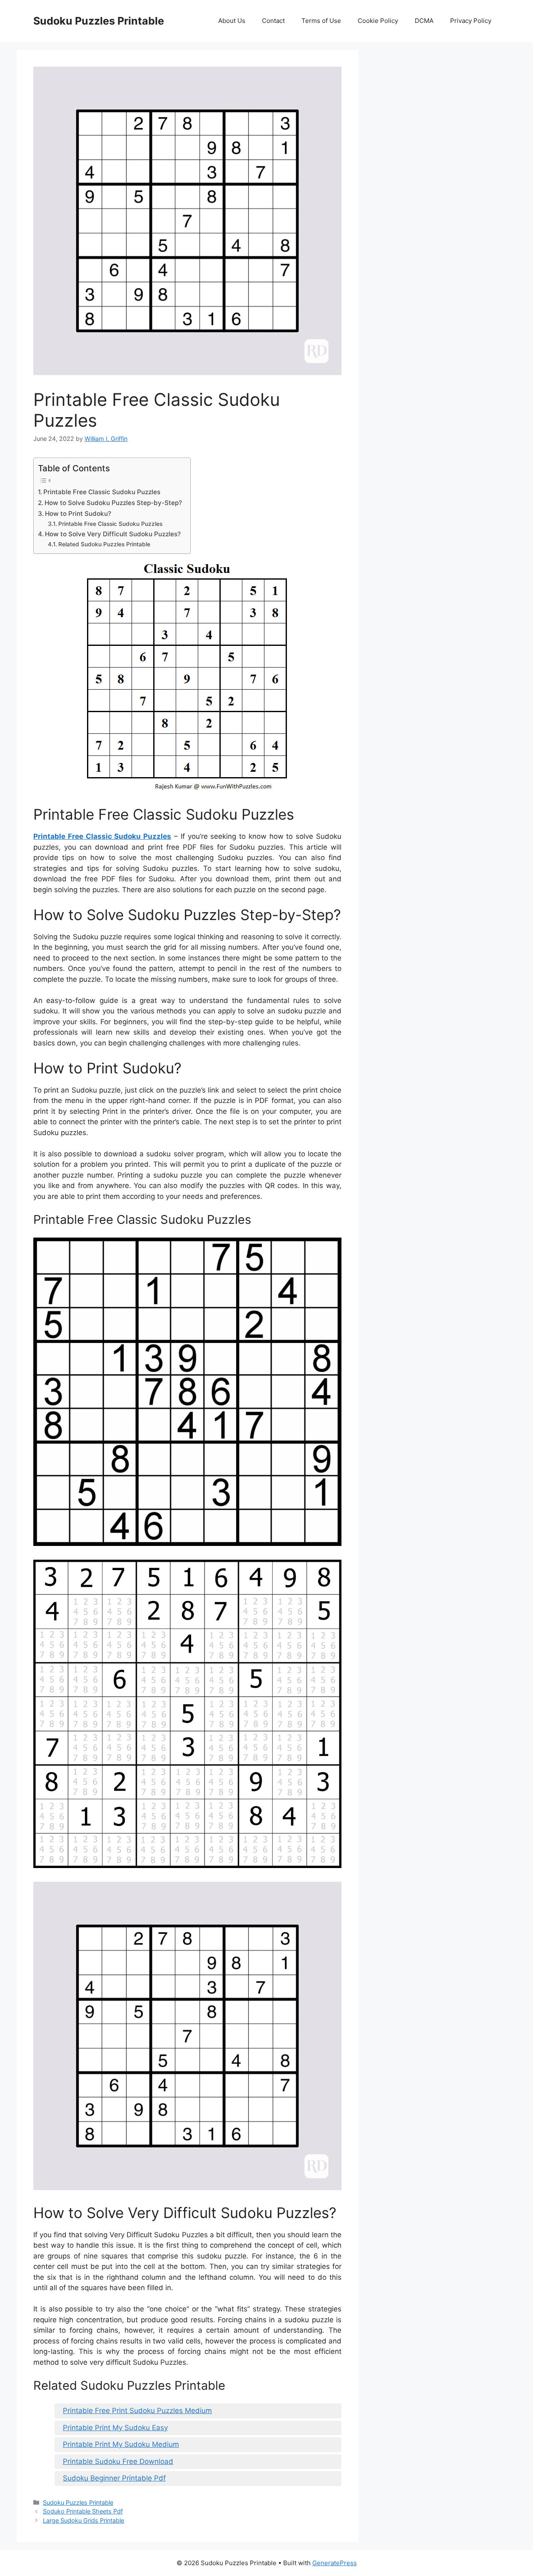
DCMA (424, 21)
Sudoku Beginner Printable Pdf (114, 2478)
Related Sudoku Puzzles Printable (104, 544)
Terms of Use (321, 21)
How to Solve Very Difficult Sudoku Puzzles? (113, 534)
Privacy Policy (471, 21)
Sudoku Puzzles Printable (99, 21)
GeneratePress (335, 2563)
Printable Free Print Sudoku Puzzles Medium (137, 2411)
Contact (273, 21)
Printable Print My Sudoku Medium (121, 2444)
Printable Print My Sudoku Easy (115, 2428)
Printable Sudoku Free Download (118, 2461)
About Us (232, 21)
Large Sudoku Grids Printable (83, 2520)
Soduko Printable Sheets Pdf (83, 2511)
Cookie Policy (378, 21)
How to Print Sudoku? (78, 514)
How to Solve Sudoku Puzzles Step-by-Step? (113, 503)
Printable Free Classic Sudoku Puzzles (102, 492)
